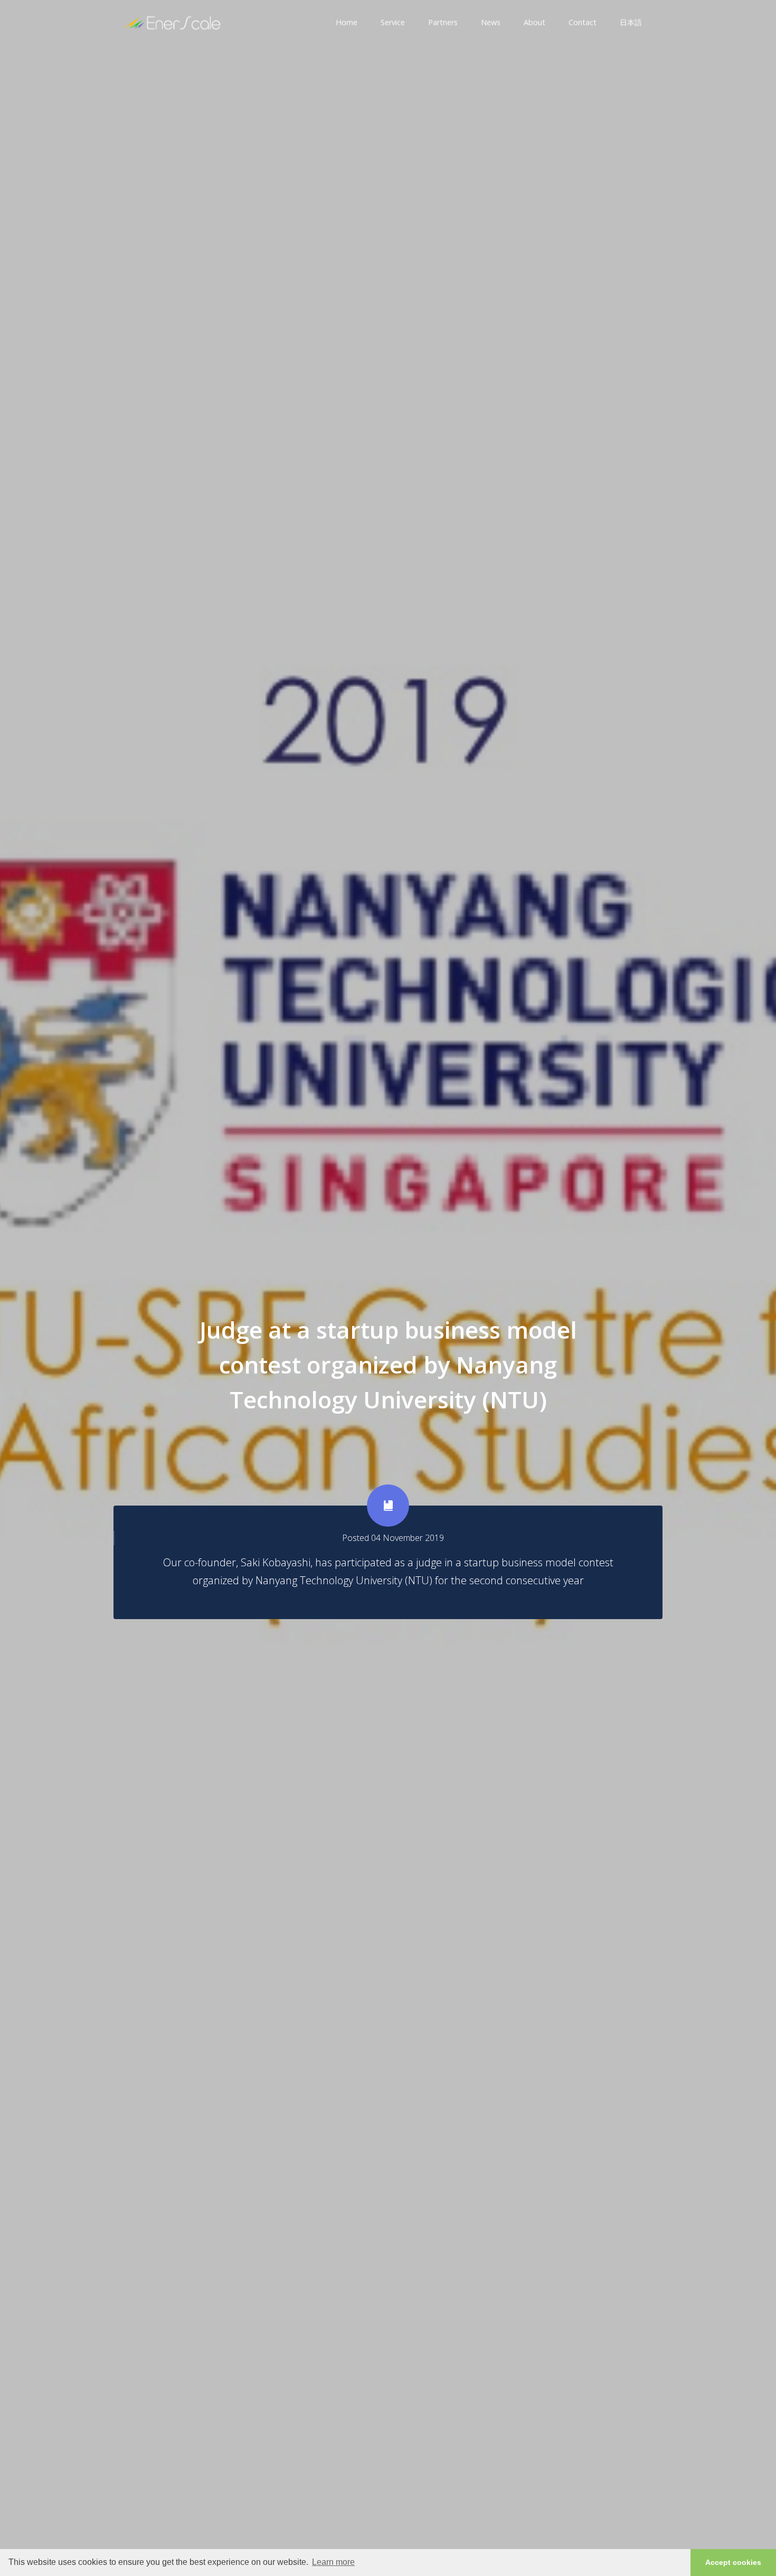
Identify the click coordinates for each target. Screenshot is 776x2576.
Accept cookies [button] (733, 2562)
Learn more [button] (333, 2562)
